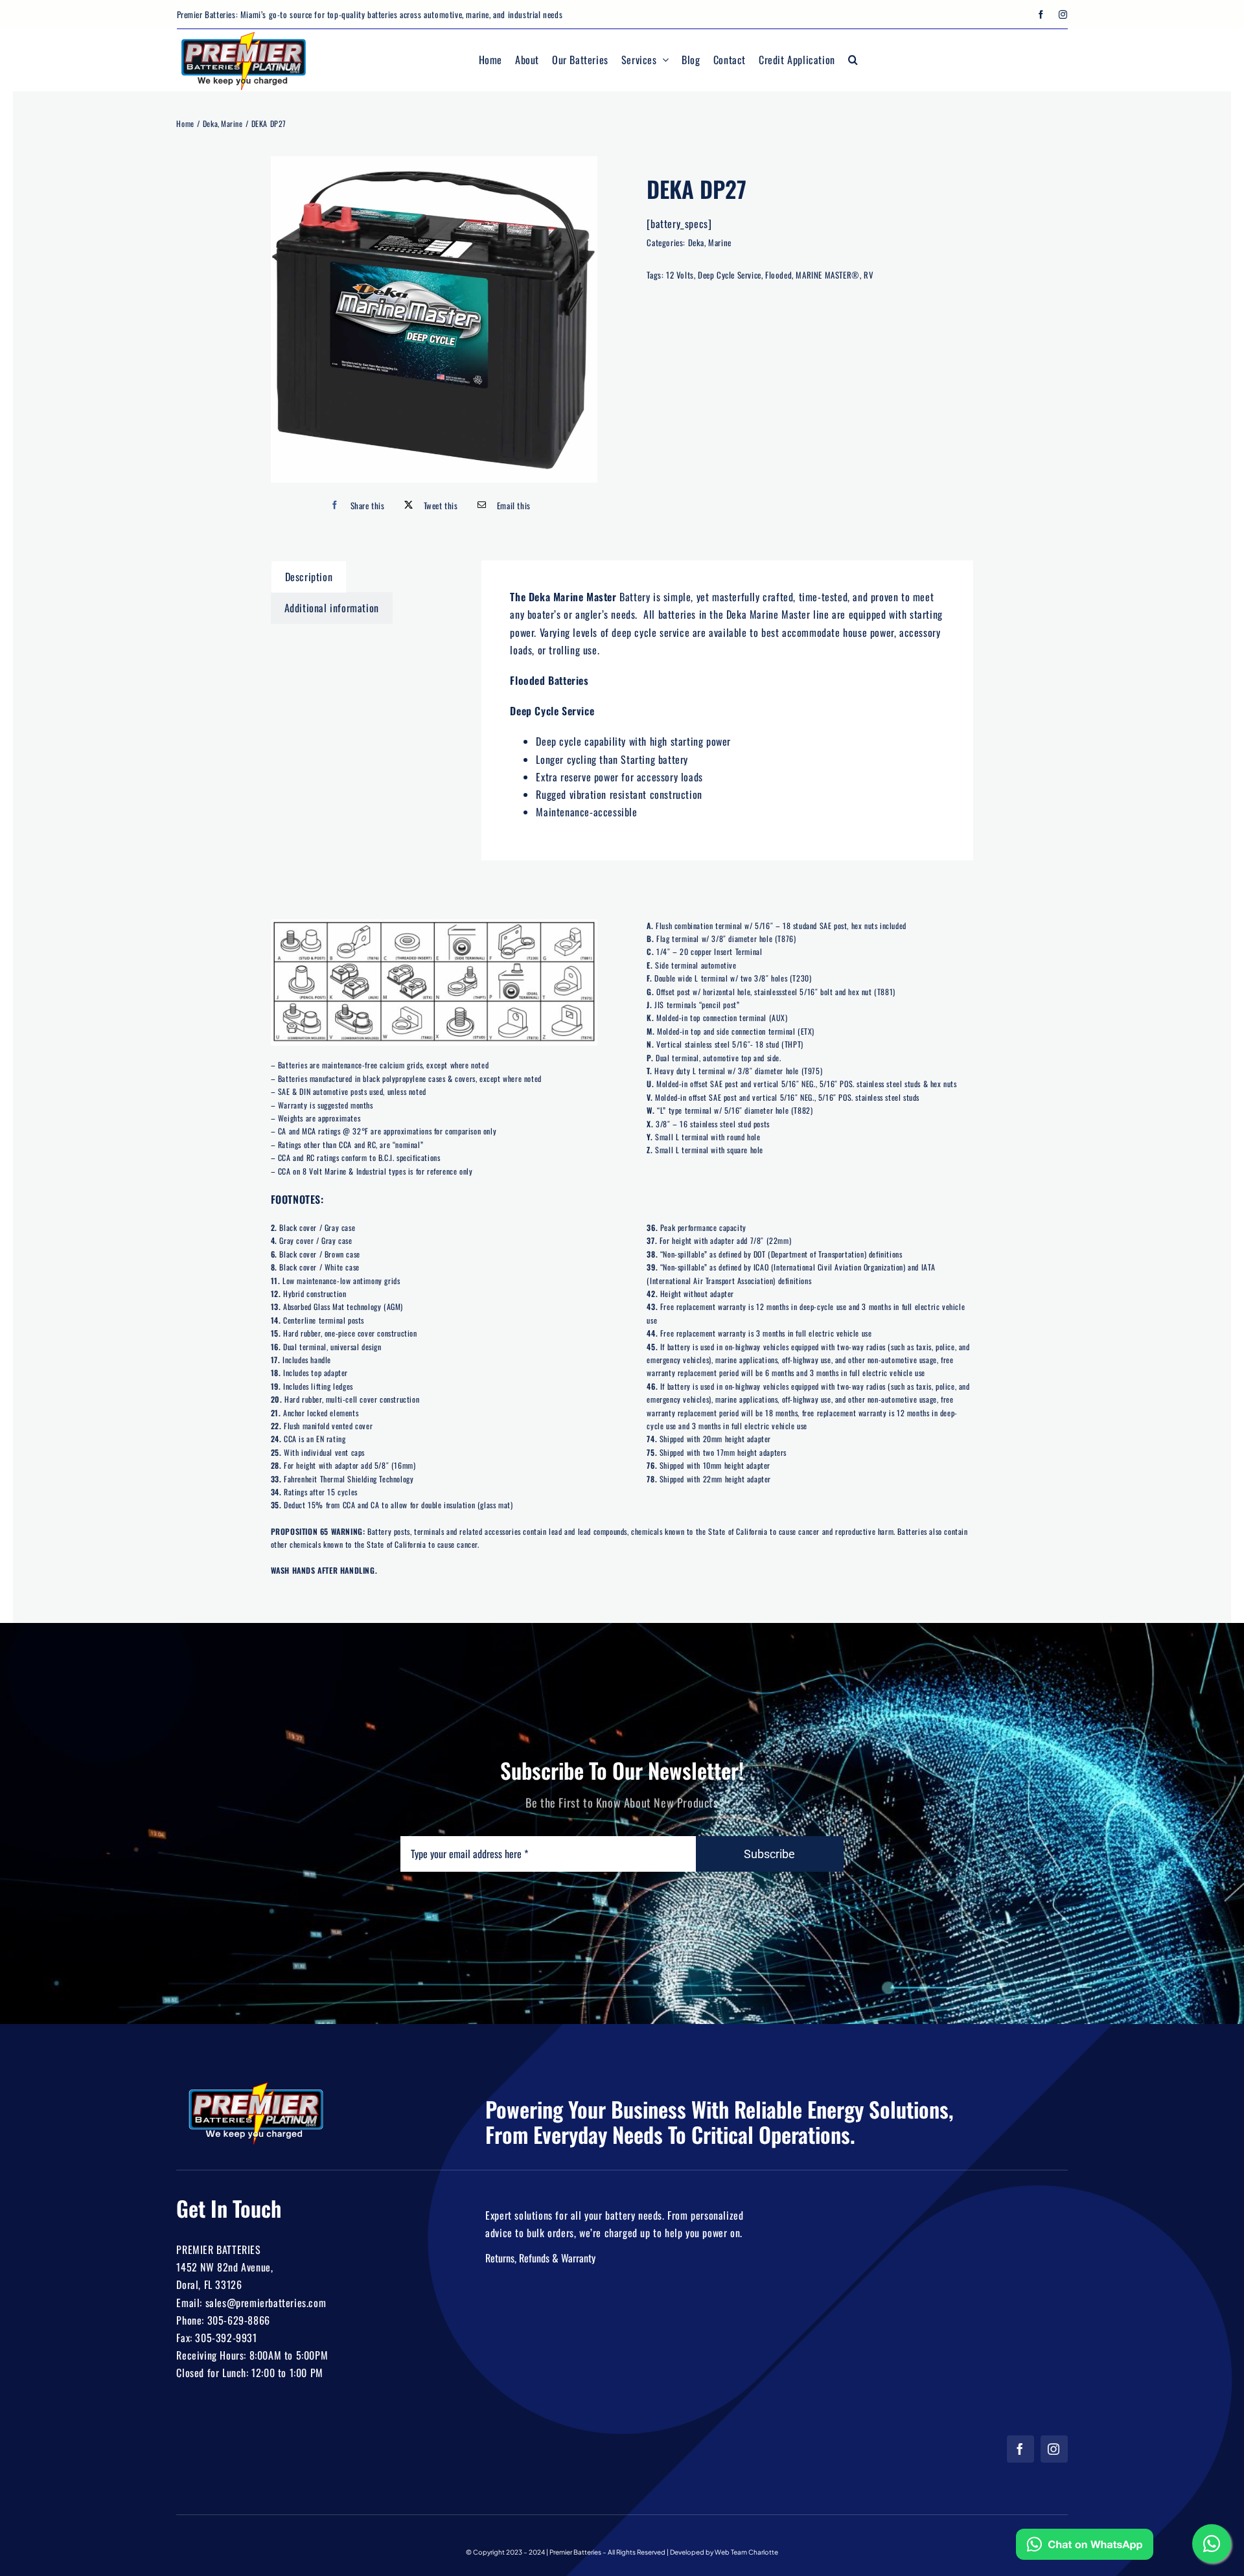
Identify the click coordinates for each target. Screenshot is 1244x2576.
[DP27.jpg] (434, 319)
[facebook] (1041, 15)
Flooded (778, 275)
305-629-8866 (239, 2320)
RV (869, 275)
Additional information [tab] (332, 608)
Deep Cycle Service (730, 275)
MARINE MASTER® (827, 275)
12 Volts (680, 275)
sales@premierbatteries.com (266, 2303)
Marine (720, 242)
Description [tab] (309, 577)
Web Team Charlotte (746, 2552)
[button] (853, 60)
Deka (696, 242)
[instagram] (1063, 15)
